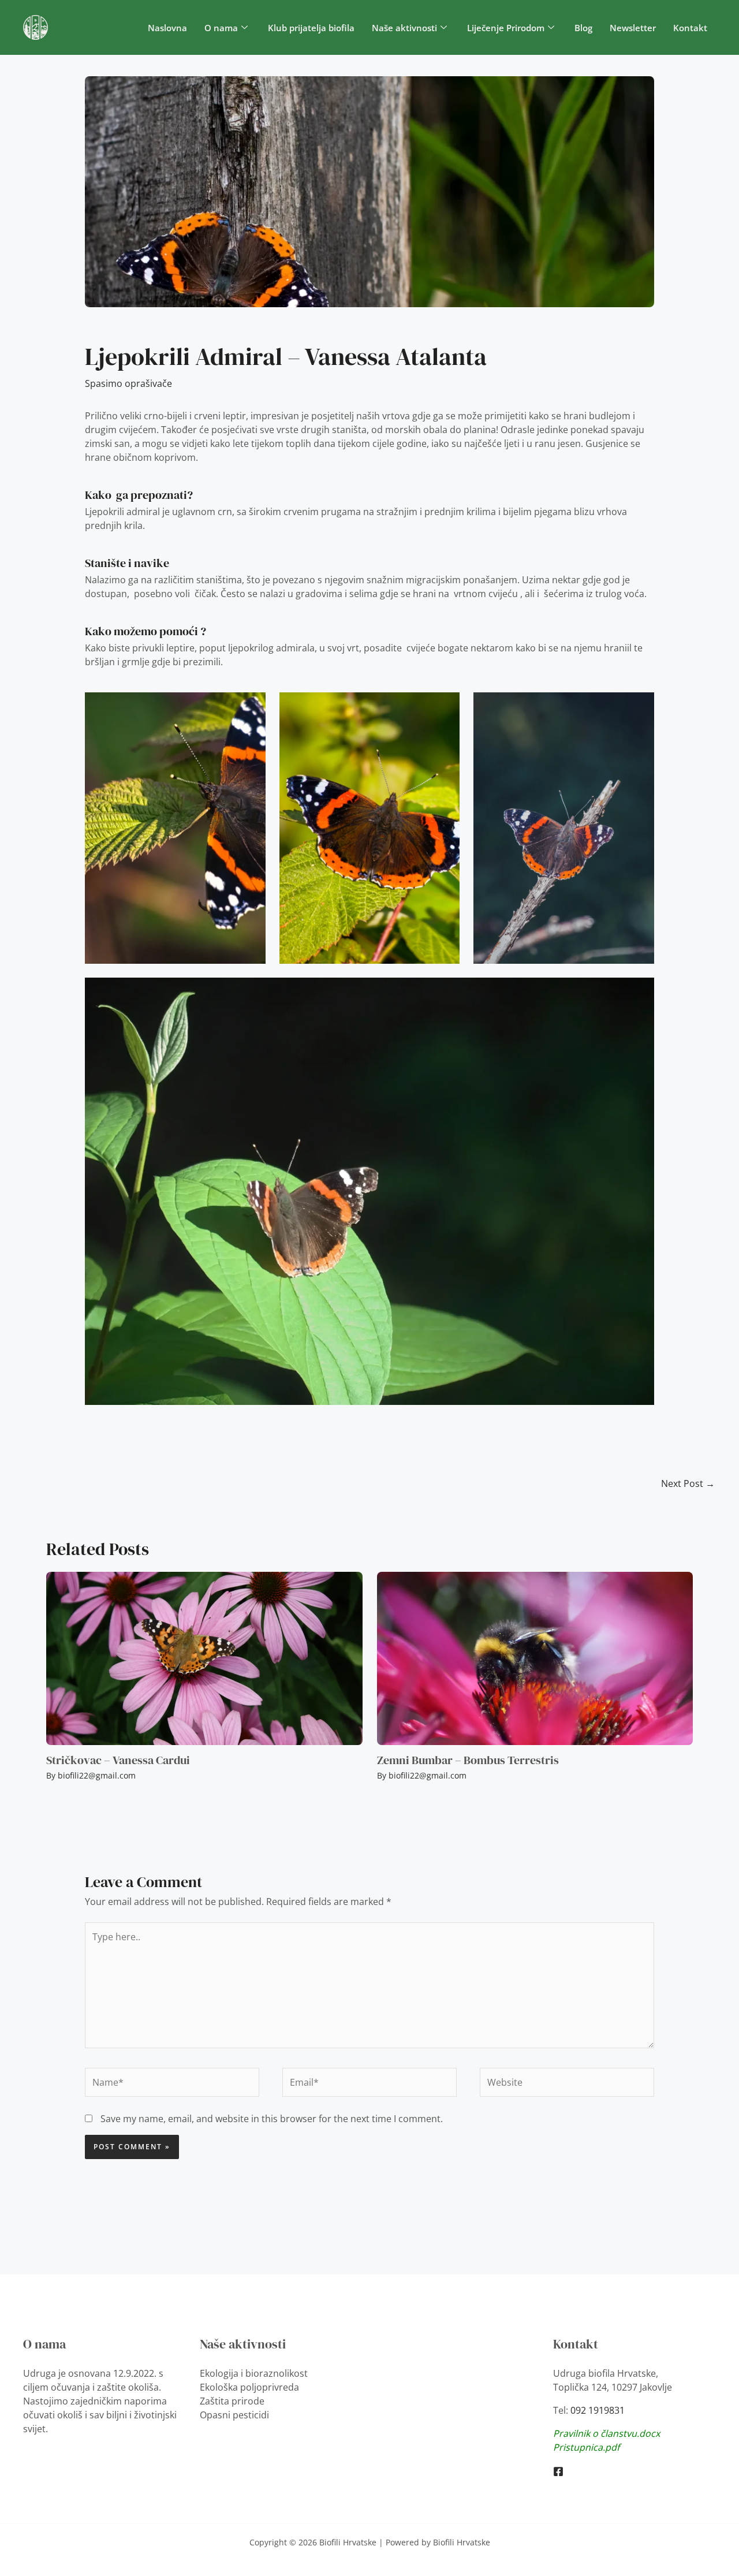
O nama (221, 28)
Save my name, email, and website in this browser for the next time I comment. (272, 2119)
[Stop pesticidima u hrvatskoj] (558, 2471)
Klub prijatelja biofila (311, 28)
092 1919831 (598, 2410)
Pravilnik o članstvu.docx (606, 2433)
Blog (583, 28)
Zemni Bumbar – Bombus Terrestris (468, 1760)
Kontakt (690, 28)
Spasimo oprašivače (128, 383)
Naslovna (167, 28)
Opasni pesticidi (234, 2415)
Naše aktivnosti (404, 28)
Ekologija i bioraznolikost (254, 2373)
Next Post (688, 1483)
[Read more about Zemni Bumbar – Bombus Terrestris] (535, 1658)
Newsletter (633, 28)
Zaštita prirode (232, 2401)
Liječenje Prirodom (506, 28)
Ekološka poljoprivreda (249, 2387)
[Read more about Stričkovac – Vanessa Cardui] (204, 1658)
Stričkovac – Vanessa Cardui (118, 1760)
